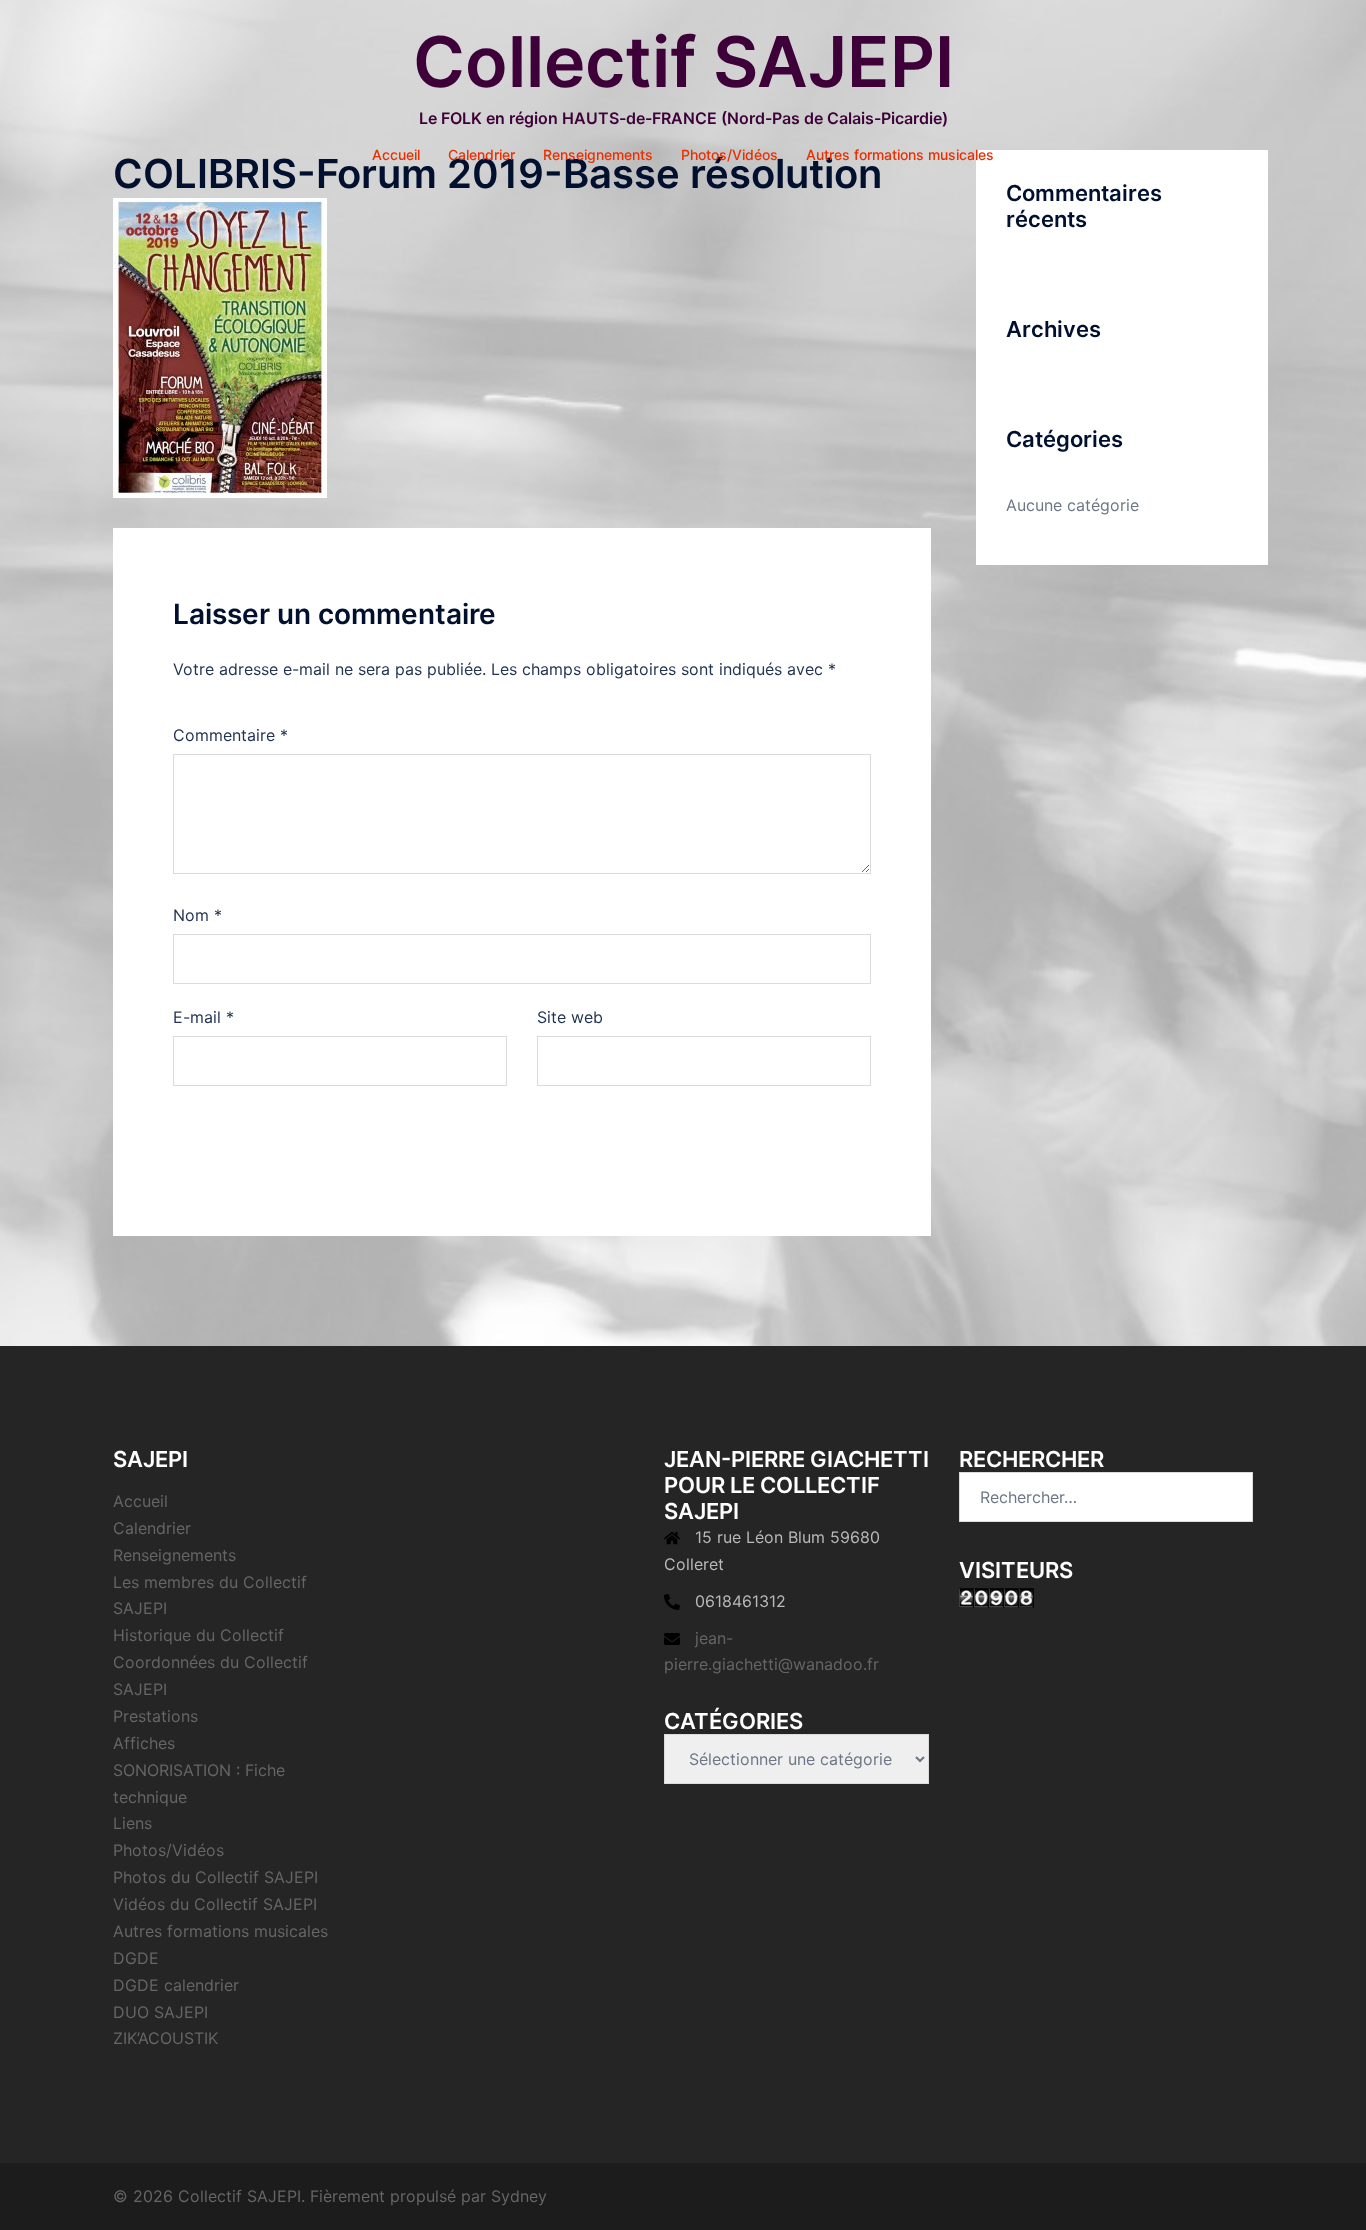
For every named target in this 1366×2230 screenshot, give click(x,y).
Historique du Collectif (198, 1635)
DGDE (136, 1958)
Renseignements (598, 154)
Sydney (519, 2196)
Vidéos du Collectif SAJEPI (215, 1904)
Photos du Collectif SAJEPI (215, 1877)
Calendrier (481, 154)
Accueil (396, 154)
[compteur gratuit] (996, 1596)
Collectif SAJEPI (683, 61)
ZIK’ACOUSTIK (165, 2038)
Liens (132, 1823)
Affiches (144, 1743)
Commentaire (230, 735)
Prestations (155, 1716)
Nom (197, 915)
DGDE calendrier (176, 1985)
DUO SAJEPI (160, 2012)
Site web (570, 1017)
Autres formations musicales (900, 154)
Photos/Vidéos (729, 154)
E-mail (203, 1017)
